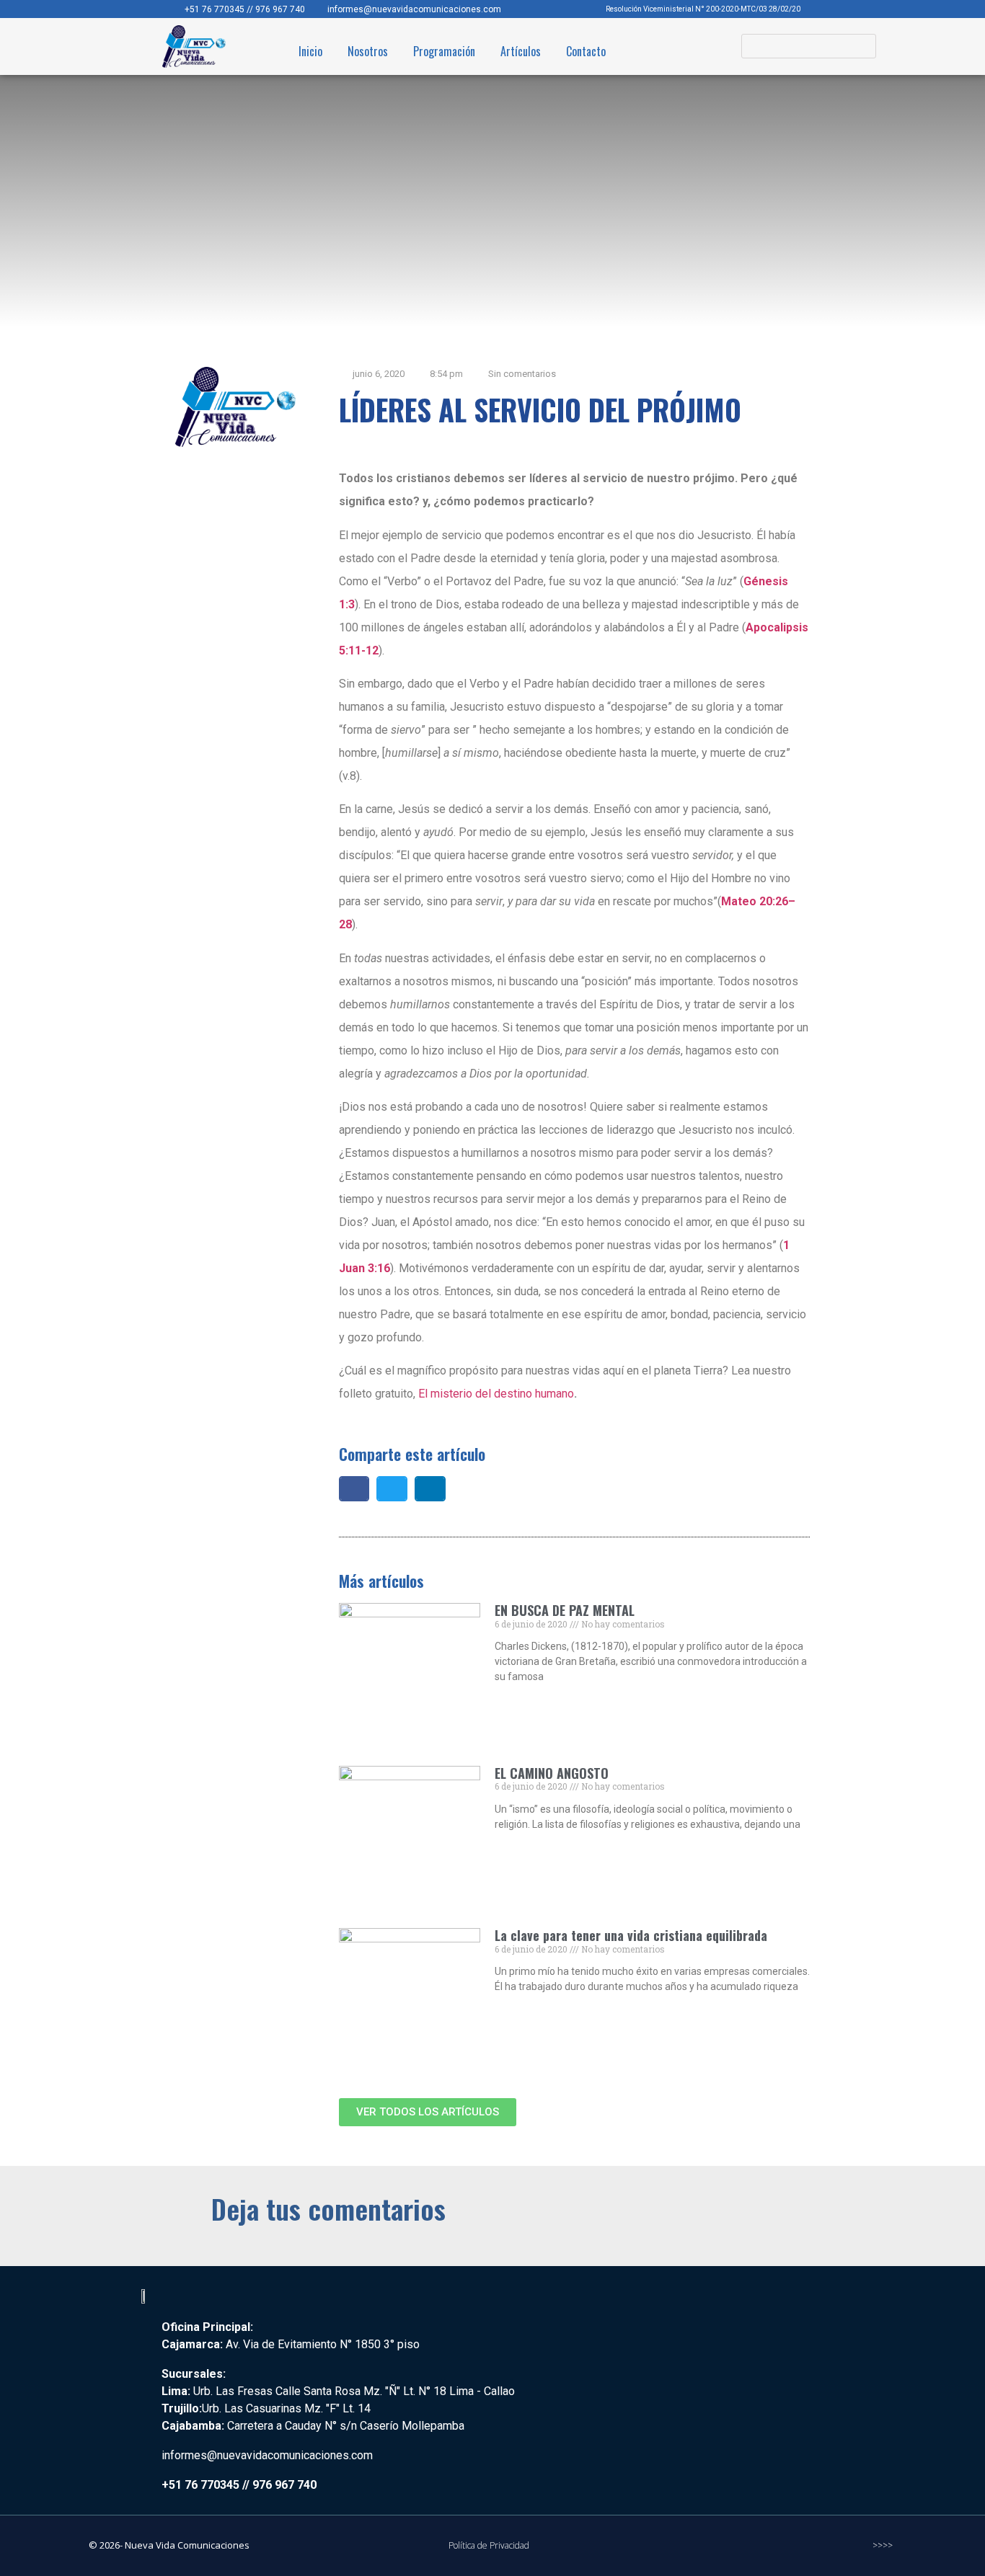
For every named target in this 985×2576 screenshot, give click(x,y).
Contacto (586, 51)
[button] (354, 1489)
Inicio (310, 51)
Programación (444, 51)
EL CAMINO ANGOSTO (552, 1773)
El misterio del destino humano (496, 1394)
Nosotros (368, 51)
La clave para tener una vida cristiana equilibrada (631, 1935)
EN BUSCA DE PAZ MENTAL (565, 1610)
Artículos (521, 51)
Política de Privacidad (489, 2545)
